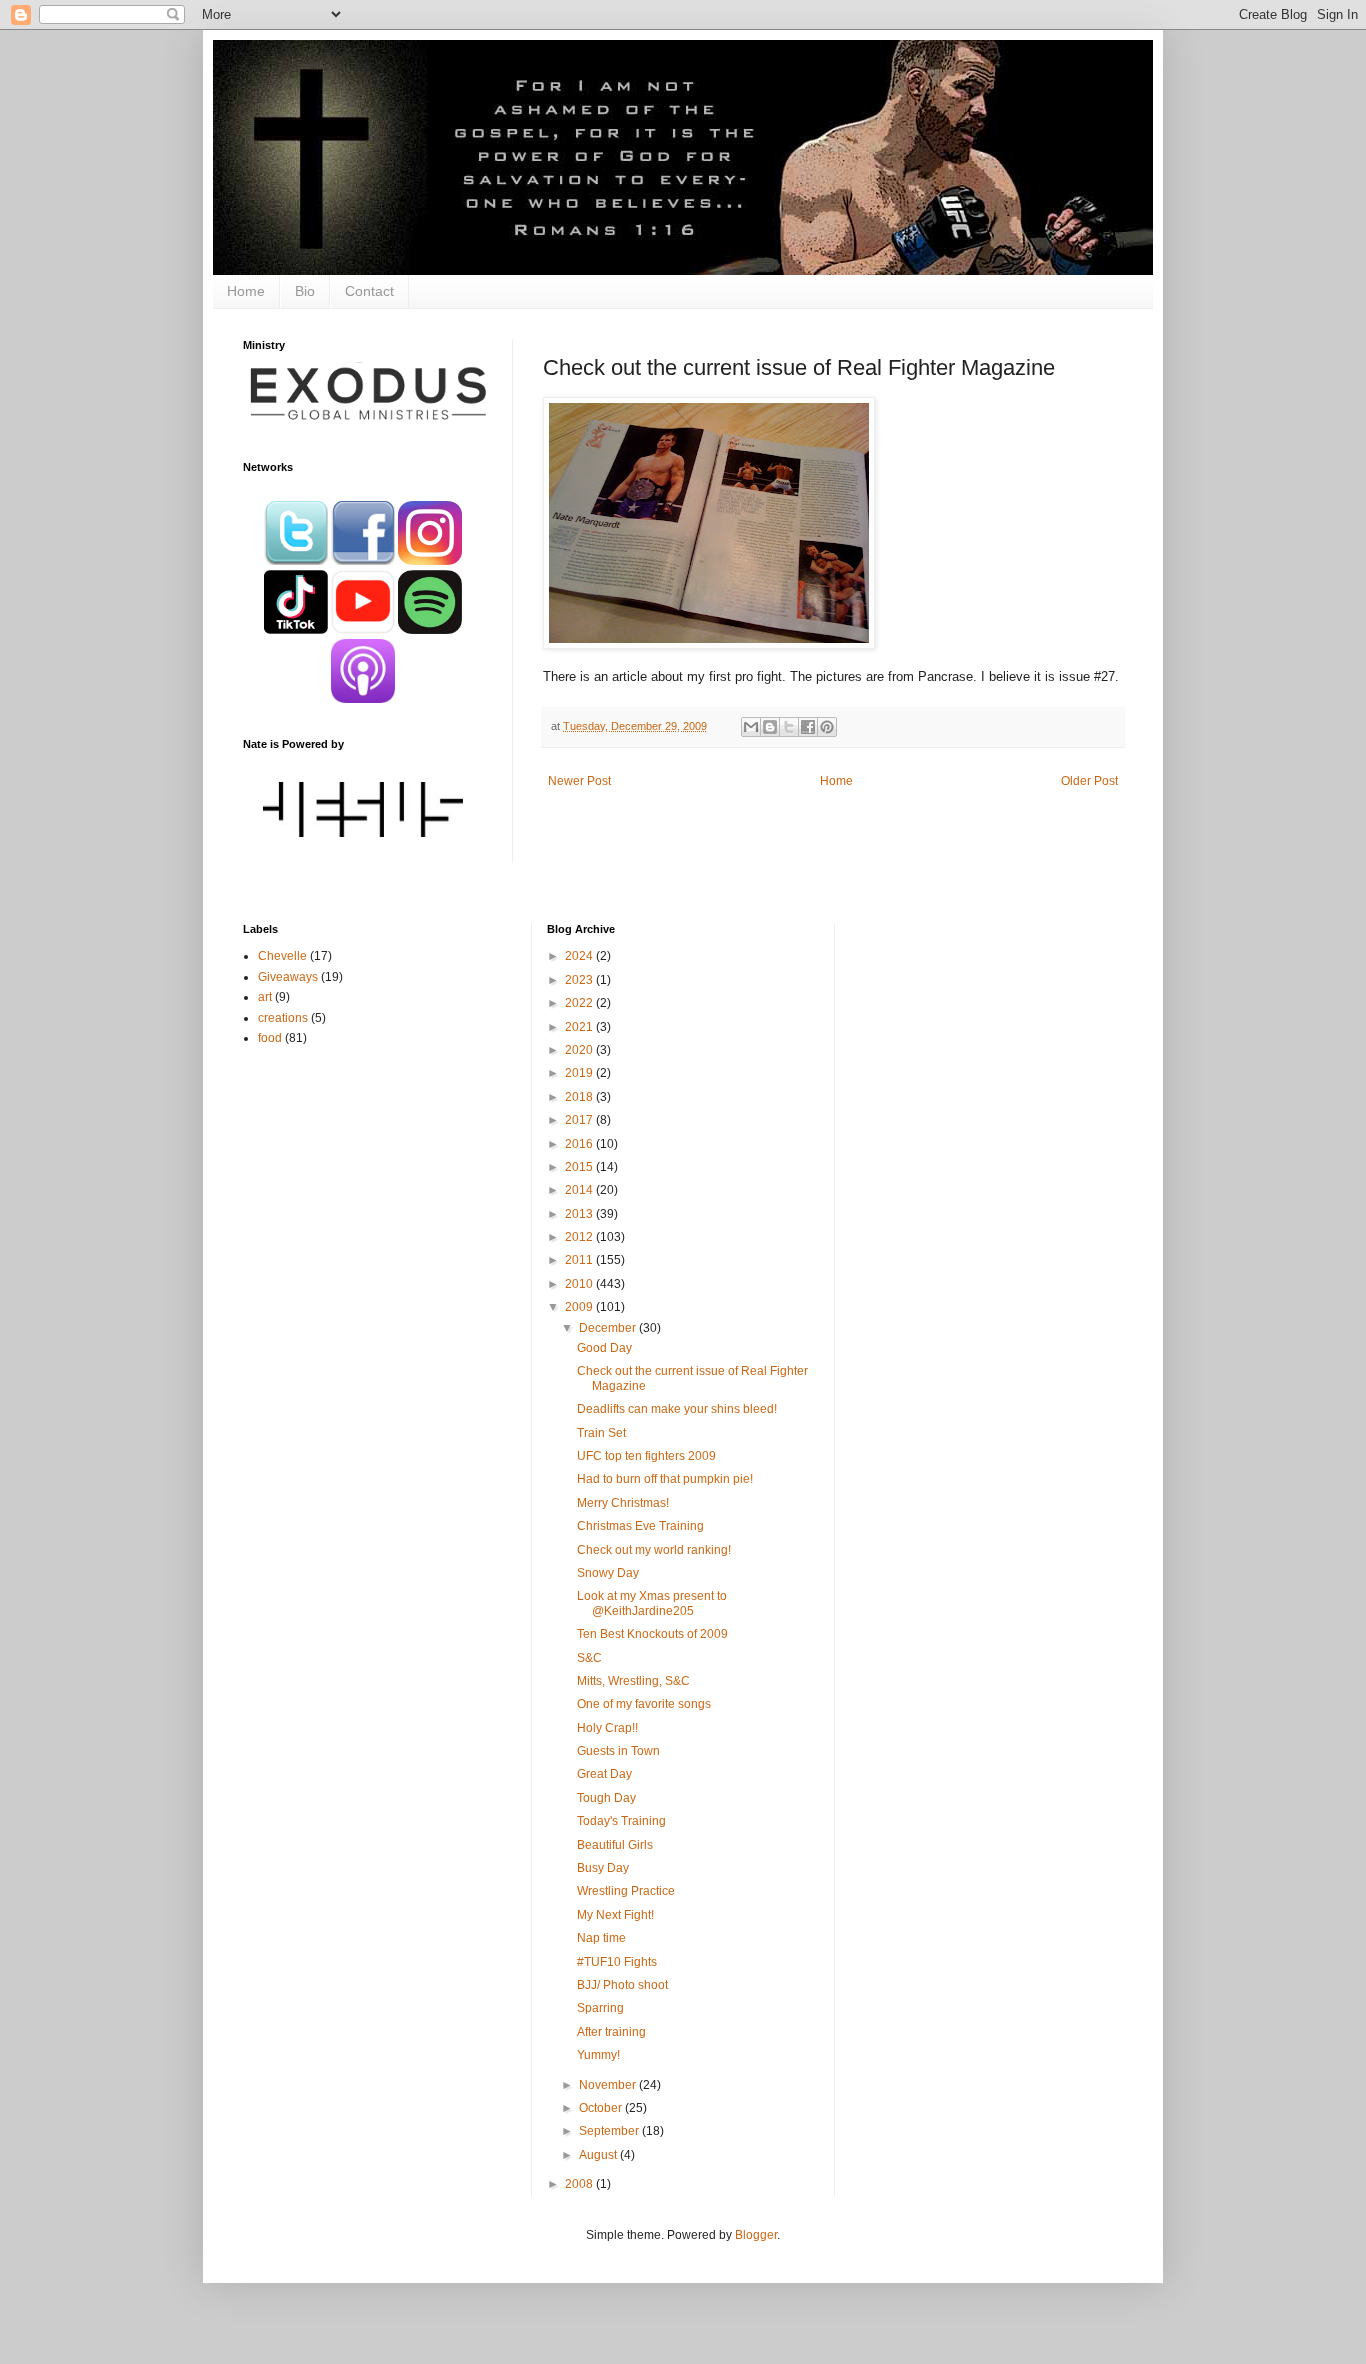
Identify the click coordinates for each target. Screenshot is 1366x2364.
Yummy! (598, 2055)
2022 (580, 1003)
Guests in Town (618, 1751)
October (602, 2108)
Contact (369, 291)
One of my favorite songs (644, 1704)
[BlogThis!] (770, 727)
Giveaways (288, 977)
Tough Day (606, 1798)
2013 (580, 1214)
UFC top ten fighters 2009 (646, 1456)
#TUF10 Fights (617, 1962)
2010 (580, 1284)
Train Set (601, 1433)
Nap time (601, 1938)
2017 (580, 1120)
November (609, 2085)
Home (246, 291)
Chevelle (282, 956)
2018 (580, 1097)
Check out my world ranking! (654, 1550)
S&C (589, 1658)
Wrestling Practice (626, 1891)
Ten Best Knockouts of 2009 (652, 1634)
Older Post (1089, 781)
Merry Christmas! (623, 1503)
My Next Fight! (615, 1915)
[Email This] (751, 727)
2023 (580, 980)
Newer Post (579, 781)
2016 (580, 1144)
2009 (580, 1307)
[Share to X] (789, 727)
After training (611, 2032)
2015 (580, 1167)
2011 (580, 1260)
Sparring (600, 2008)
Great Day (604, 1774)
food (270, 1038)
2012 (580, 1237)
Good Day (604, 1348)
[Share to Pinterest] (827, 727)
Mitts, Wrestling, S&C (633, 1681)
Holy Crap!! (607, 1728)
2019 (580, 1073)
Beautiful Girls (615, 1845)
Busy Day (603, 1868)
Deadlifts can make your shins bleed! (677, 1409)
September (610, 2131)
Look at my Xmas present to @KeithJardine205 (652, 1603)
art (265, 997)
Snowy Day (608, 1573)
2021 (580, 1027)
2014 (580, 1190)
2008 (580, 2184)
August (599, 2155)
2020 (580, 1050)
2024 (580, 956)
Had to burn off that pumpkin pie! (665, 1479)
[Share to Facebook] (808, 727)
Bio (305, 291)
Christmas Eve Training (640, 1526)
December (609, 1328)
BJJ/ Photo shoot (622, 1985)
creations (283, 1018)
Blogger (756, 2235)
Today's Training (621, 1821)
